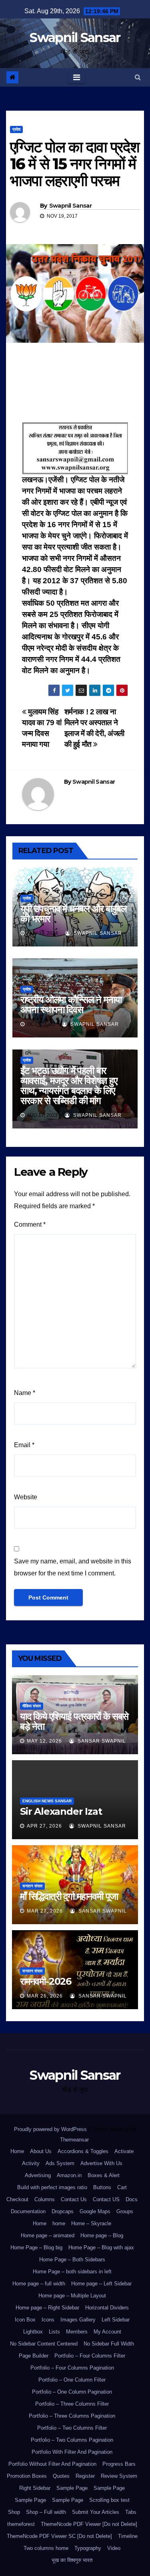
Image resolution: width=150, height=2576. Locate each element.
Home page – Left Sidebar (101, 2284)
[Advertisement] (75, 385)
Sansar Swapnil (101, 1741)
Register (85, 2476)
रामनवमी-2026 (46, 1981)
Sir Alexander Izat (61, 1811)
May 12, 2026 (44, 1741)
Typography (88, 2548)
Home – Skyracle (91, 2223)
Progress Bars (119, 2464)
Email (24, 1445)
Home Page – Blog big (36, 2247)
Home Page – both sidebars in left (72, 2272)
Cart (122, 2187)
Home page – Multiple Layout (72, 2296)
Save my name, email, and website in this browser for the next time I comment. (73, 1567)
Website (26, 1497)
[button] (138, 77)
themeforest (21, 2524)
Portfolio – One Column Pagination (72, 2392)
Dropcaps (63, 2211)
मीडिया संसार (32, 1706)
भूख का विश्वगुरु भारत (72, 2560)
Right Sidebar (35, 2488)
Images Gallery (78, 2320)
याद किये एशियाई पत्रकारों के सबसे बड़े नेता (74, 1721)
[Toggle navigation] (77, 77)
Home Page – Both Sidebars (72, 2260)
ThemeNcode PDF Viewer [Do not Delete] (89, 2524)
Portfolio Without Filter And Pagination (52, 2464)
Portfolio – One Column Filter (72, 2380)
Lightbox (33, 2332)
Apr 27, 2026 (44, 1826)
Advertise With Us (101, 2163)
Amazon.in (69, 2175)
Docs (132, 2199)
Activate (124, 2151)
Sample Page (72, 2488)
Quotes (61, 2476)
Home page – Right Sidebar (47, 2308)
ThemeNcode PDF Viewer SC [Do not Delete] (59, 2536)
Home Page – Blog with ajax (101, 2247)
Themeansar (74, 2140)
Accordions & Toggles (83, 2151)
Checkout (17, 2199)
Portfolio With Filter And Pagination (72, 2452)
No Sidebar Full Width (109, 2344)
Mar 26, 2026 (45, 1996)
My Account (107, 2332)
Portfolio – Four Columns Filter (90, 2356)
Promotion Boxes (27, 2476)
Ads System (60, 2163)
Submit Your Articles (96, 2512)
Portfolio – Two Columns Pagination (72, 2440)
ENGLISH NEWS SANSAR (47, 1801)
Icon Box (25, 2320)
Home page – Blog (102, 2235)
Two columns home (46, 2548)
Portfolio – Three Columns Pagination (72, 2416)
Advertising (38, 2175)
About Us (41, 2151)
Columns (45, 2199)
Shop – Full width (46, 2512)
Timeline (128, 2536)
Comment (30, 1224)
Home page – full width (39, 2284)
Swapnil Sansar (75, 37)
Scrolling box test (109, 2500)
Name (25, 1393)
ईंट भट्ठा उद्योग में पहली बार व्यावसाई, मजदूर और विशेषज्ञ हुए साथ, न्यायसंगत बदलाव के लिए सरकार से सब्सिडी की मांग (69, 1086)
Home (17, 2151)
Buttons (102, 2187)
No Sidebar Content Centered (44, 2344)
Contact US (106, 2199)
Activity (31, 2163)
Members (77, 2332)
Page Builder (34, 2356)
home (59, 2223)
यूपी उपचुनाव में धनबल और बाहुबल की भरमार (73, 914)
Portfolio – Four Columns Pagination (72, 2368)
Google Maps (95, 2211)
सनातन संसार (32, 1886)
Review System (119, 2476)
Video (114, 2548)
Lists (54, 2332)
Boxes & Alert (104, 2175)
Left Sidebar (116, 2320)
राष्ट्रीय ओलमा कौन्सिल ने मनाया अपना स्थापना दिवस (71, 1005)
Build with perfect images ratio (52, 2187)
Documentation (28, 2211)
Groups (125, 2211)
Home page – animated (48, 2235)
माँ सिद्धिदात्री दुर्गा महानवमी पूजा (69, 1896)
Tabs (131, 2512)
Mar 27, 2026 (45, 1911)
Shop (14, 2512)
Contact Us (74, 2199)
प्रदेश (16, 129)
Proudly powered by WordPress (51, 2129)
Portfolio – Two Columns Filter (72, 2428)
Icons (48, 2320)
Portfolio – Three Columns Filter (72, 2404)
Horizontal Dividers (107, 2308)
